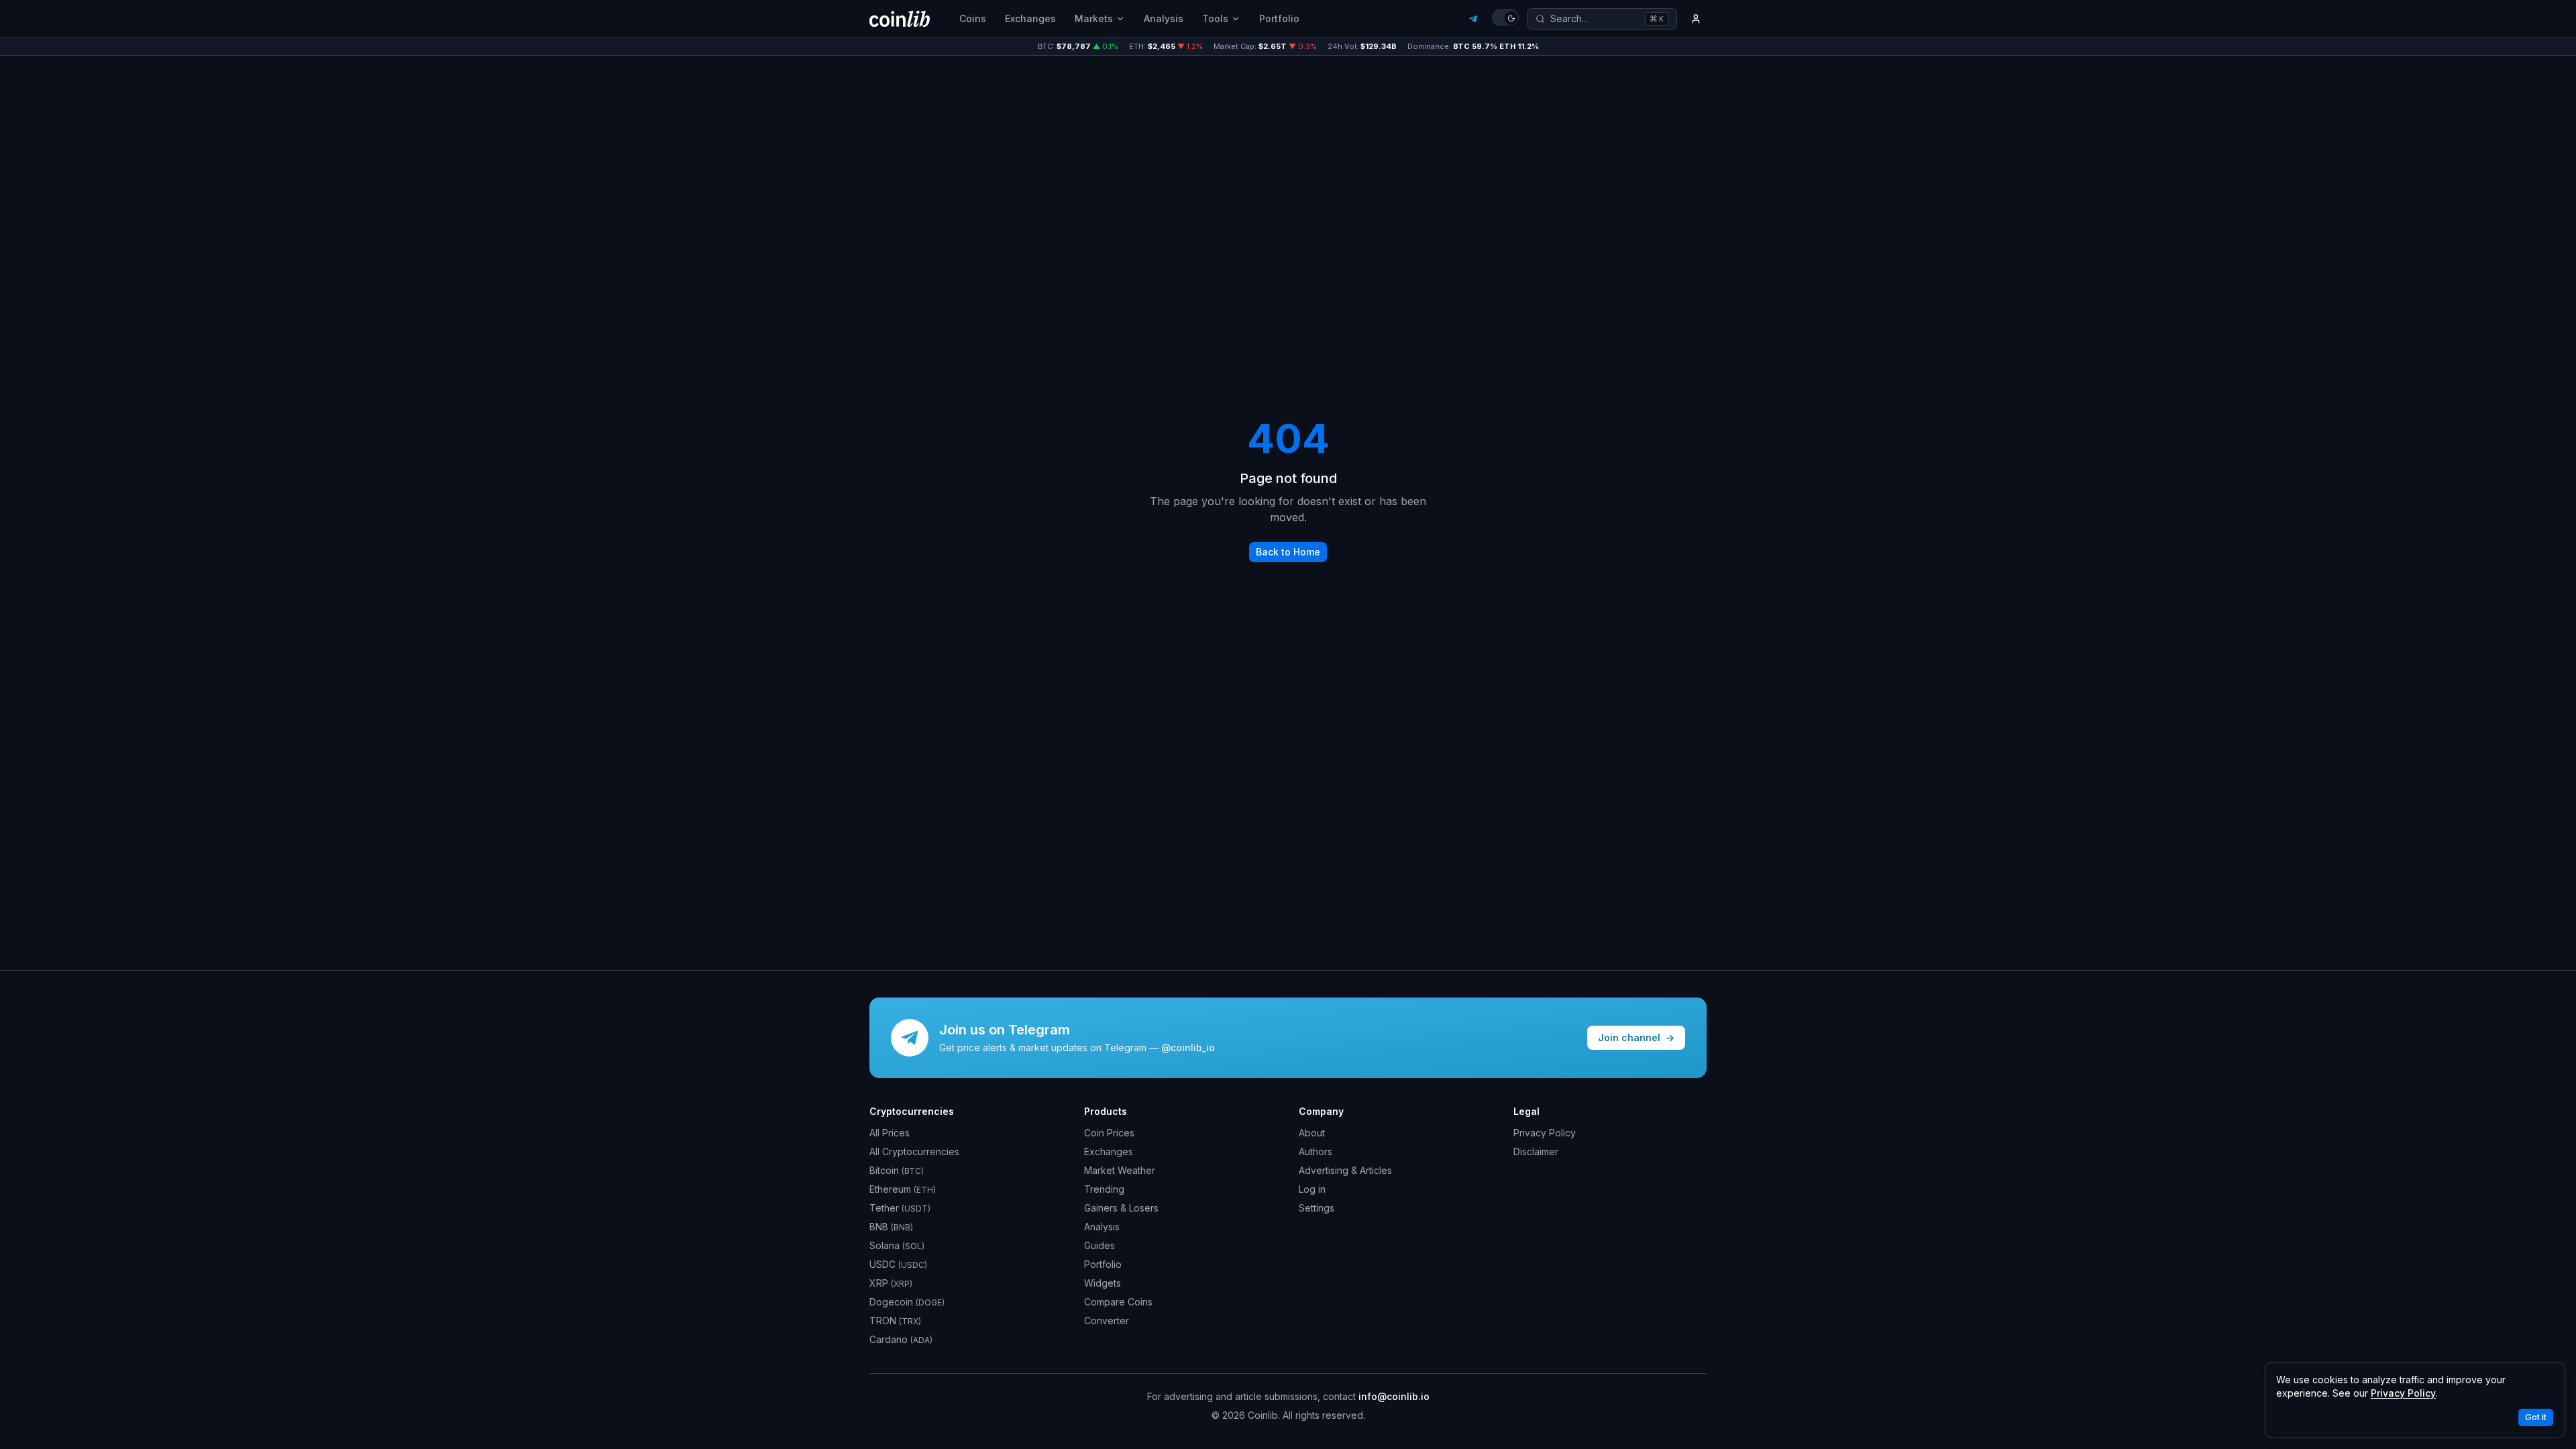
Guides (1099, 1245)
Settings (1317, 1208)
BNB (891, 1227)
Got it (2536, 1417)
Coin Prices (1109, 1133)
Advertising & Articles (1345, 1170)
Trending (1104, 1189)
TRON (895, 1321)
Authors (1316, 1151)
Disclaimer (1536, 1151)
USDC (898, 1264)
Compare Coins (1118, 1302)
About (1312, 1133)
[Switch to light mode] (1505, 17)
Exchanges (1030, 18)
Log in (1312, 1189)
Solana (897, 1245)
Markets (1094, 18)
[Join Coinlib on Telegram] (1473, 19)
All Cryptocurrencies (914, 1151)
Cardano (901, 1339)
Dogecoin (907, 1302)
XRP (891, 1283)
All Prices (890, 1133)
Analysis (1164, 18)
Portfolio (1279, 18)
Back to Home (1288, 552)
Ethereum (903, 1189)
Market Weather (1120, 1170)
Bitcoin (897, 1170)
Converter (1107, 1321)
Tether (900, 1208)
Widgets (1103, 1283)
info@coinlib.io (1394, 1396)
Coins (973, 18)
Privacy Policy (1545, 1133)
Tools (1215, 18)
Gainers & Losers (1121, 1208)
